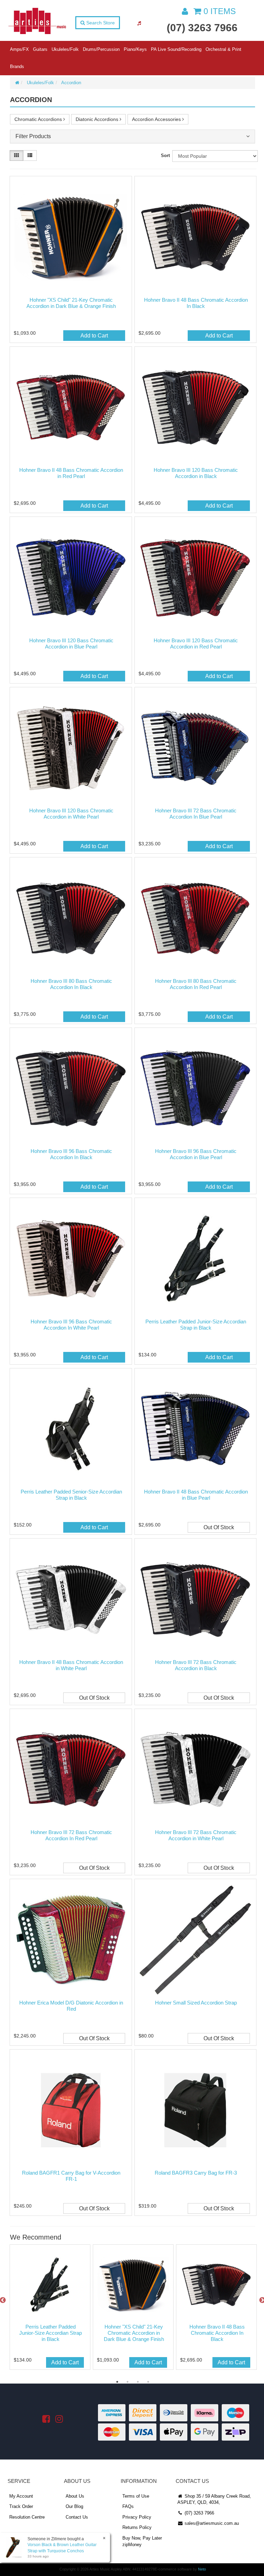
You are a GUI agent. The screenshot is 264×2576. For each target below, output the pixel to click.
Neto (202, 2569)
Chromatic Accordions (39, 119)
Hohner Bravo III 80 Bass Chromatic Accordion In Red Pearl (196, 984)
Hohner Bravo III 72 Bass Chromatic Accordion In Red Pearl (71, 1835)
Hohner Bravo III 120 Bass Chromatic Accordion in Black (196, 473)
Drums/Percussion (101, 49)
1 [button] (117, 2382)
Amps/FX (19, 49)
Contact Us (77, 2517)
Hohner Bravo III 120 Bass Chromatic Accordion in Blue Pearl (71, 643)
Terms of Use (136, 2496)
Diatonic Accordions (98, 119)
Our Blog (74, 2506)
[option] (49, 2309)
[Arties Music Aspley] (37, 21)
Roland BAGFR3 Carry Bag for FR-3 (196, 2173)
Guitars (40, 49)
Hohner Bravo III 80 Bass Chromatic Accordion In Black (71, 984)
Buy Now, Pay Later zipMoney (142, 2541)
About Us (75, 2496)
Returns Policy (137, 2527)
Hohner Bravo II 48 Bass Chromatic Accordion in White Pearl (71, 1665)
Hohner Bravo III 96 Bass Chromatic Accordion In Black (71, 1154)
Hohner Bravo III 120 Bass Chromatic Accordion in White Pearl (71, 814)
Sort (165, 156)
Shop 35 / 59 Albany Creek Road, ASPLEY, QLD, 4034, (214, 2499)
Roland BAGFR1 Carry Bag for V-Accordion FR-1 (71, 2176)
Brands (17, 66)
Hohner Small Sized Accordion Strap (196, 2003)
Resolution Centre (27, 2517)
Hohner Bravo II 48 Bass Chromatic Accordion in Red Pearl (71, 473)
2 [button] (128, 2382)
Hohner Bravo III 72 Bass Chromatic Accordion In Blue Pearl (196, 814)
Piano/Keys (135, 49)
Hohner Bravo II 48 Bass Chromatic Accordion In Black (196, 303)
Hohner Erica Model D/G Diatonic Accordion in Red (71, 2006)
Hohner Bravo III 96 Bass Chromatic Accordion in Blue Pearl (196, 1154)
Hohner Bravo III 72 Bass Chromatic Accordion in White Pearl (196, 1835)
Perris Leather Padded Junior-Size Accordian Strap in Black (196, 1325)
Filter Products (33, 136)
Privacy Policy (137, 2517)
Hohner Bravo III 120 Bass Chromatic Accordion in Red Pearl (196, 643)
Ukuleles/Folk (65, 49)
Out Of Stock (219, 1527)
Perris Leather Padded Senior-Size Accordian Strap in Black (71, 1495)
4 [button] (148, 2382)
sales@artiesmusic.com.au (211, 2523)
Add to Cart (94, 336)
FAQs (128, 2506)
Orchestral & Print (223, 49)
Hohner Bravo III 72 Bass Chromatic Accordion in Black (196, 1665)
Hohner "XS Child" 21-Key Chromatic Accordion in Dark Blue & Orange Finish (71, 303)
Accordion (71, 83)
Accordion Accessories (157, 119)
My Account (21, 2496)
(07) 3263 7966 (202, 28)
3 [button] (138, 2382)
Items (220, 11)
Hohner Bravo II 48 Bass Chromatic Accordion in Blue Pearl (196, 1495)
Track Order (21, 2506)
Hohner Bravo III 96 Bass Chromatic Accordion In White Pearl (71, 1325)
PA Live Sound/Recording (176, 49)
